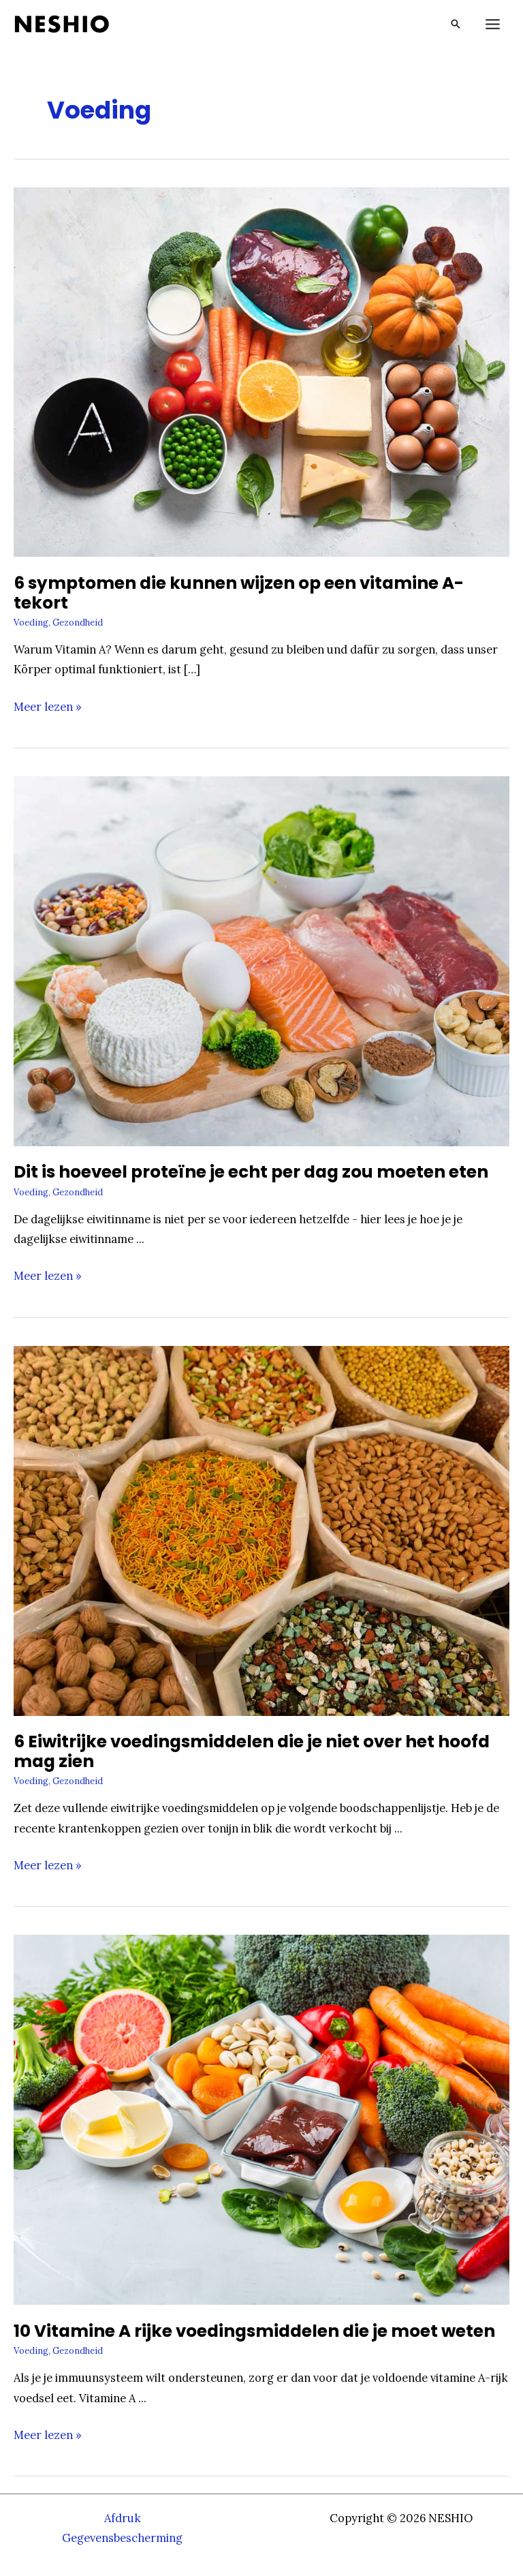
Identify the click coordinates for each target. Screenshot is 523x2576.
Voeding (31, 622)
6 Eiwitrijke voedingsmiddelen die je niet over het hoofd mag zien (252, 1751)
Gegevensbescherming (122, 2537)
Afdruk (123, 2518)
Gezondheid (78, 622)
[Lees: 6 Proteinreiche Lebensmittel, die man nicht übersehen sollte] (261, 1530)
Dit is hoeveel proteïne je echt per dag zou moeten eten (251, 1172)
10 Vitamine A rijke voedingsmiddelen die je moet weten (254, 2331)
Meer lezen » (48, 708)
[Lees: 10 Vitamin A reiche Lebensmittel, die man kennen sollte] (261, 2118)
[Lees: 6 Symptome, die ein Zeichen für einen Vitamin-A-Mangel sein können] (261, 370)
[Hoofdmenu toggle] (492, 24)
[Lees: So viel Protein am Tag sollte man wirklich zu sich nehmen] (261, 960)
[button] (456, 24)
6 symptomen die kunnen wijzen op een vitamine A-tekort (239, 593)
